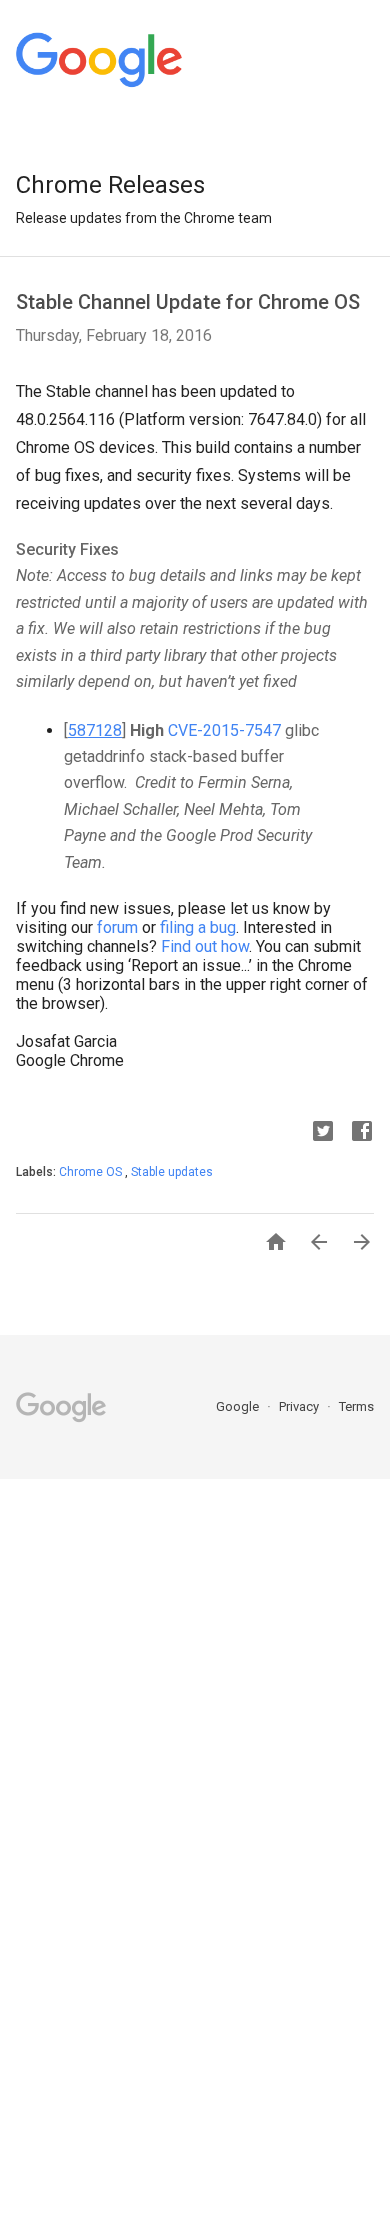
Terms (356, 1406)
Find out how (205, 946)
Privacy (300, 1406)
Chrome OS (92, 1172)
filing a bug (198, 927)
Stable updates (172, 1172)
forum (117, 927)
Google (239, 1406)
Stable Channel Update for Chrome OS (188, 302)
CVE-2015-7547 (224, 730)
